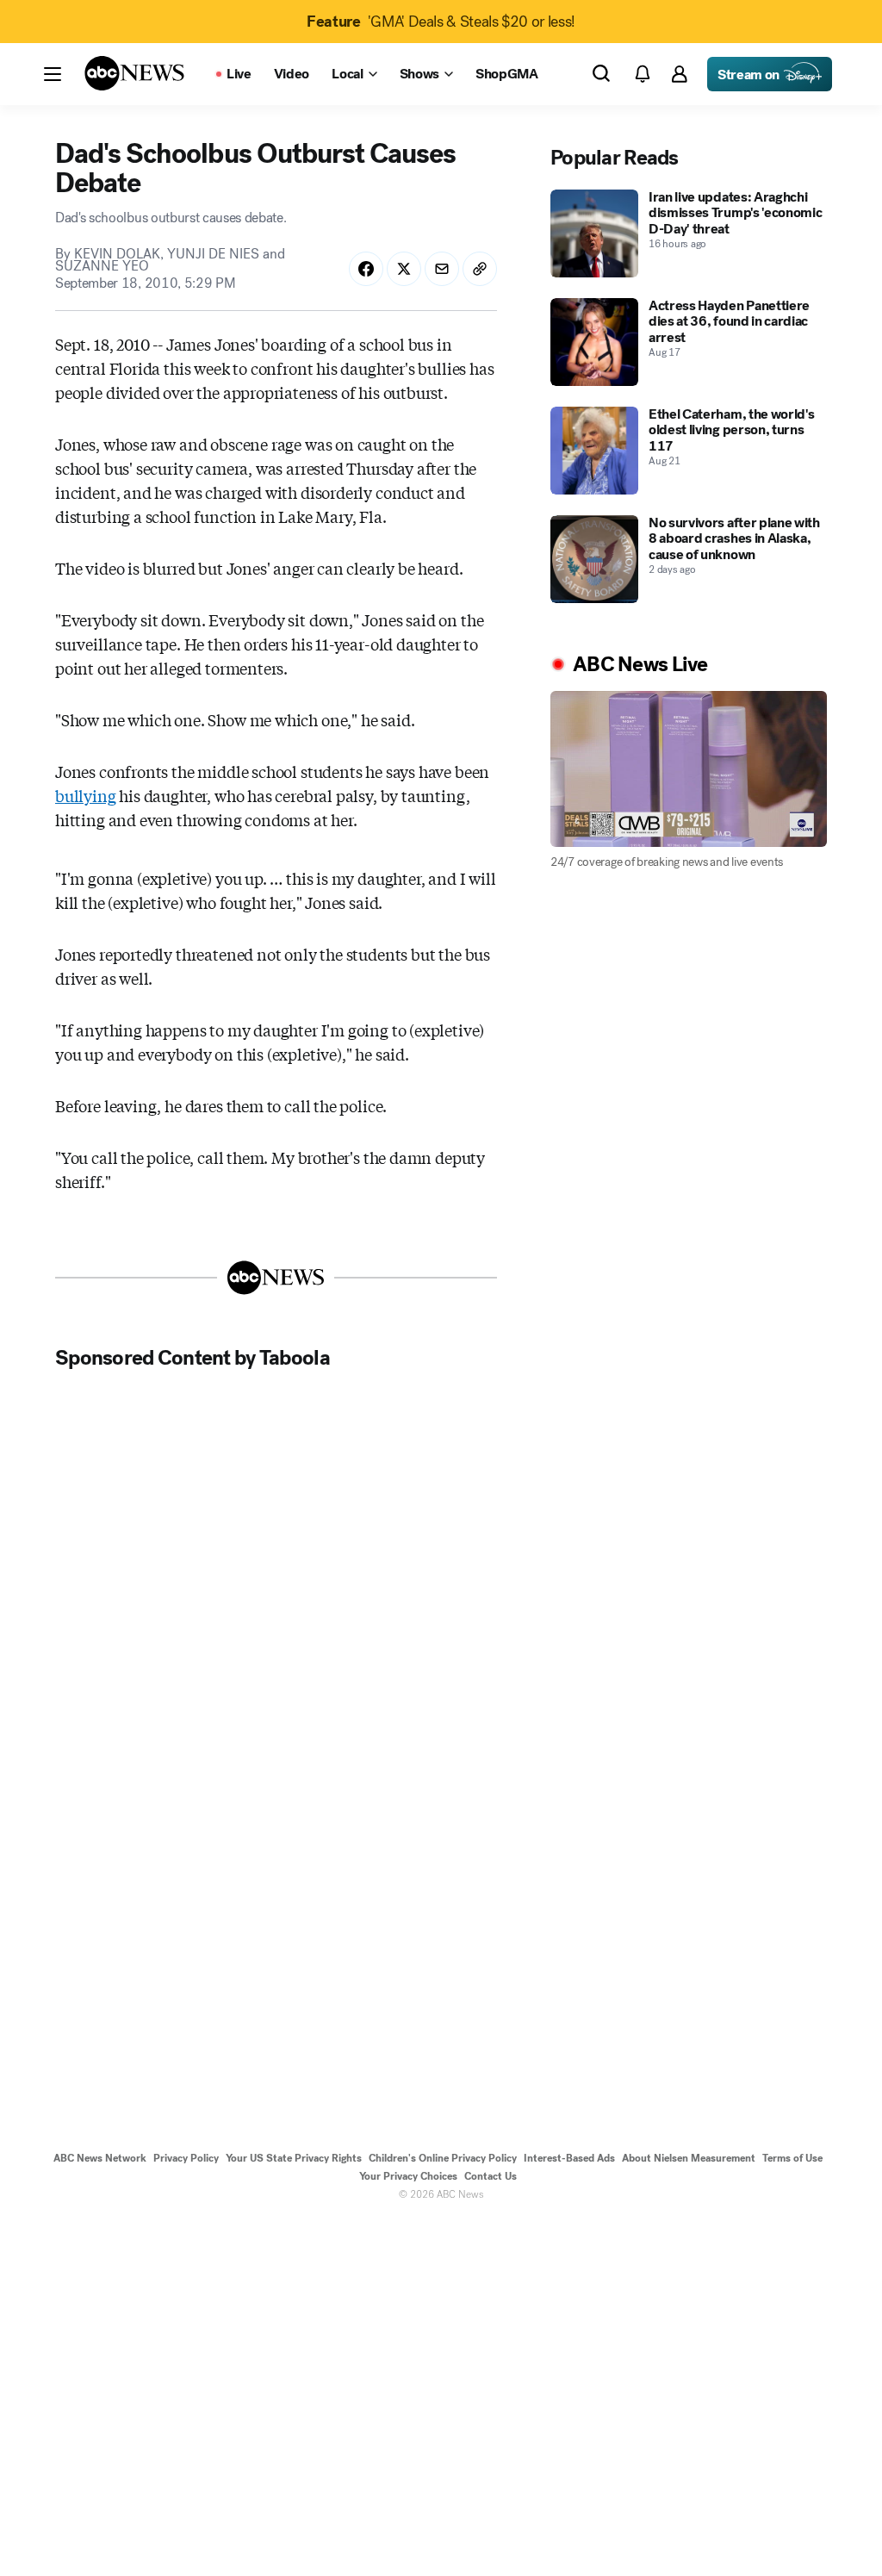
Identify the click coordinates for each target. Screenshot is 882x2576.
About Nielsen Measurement (689, 2158)
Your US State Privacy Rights (294, 2158)
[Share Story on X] (404, 269)
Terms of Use (792, 2158)
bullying (86, 795)
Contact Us (491, 2176)
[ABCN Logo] (134, 73)
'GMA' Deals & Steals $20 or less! (441, 22)
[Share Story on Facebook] (366, 269)
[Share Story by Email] (442, 269)
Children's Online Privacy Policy (443, 2158)
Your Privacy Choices (408, 2176)
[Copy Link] (480, 269)
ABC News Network (100, 2158)
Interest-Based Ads (569, 2158)
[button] (53, 74)
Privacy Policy (186, 2158)
